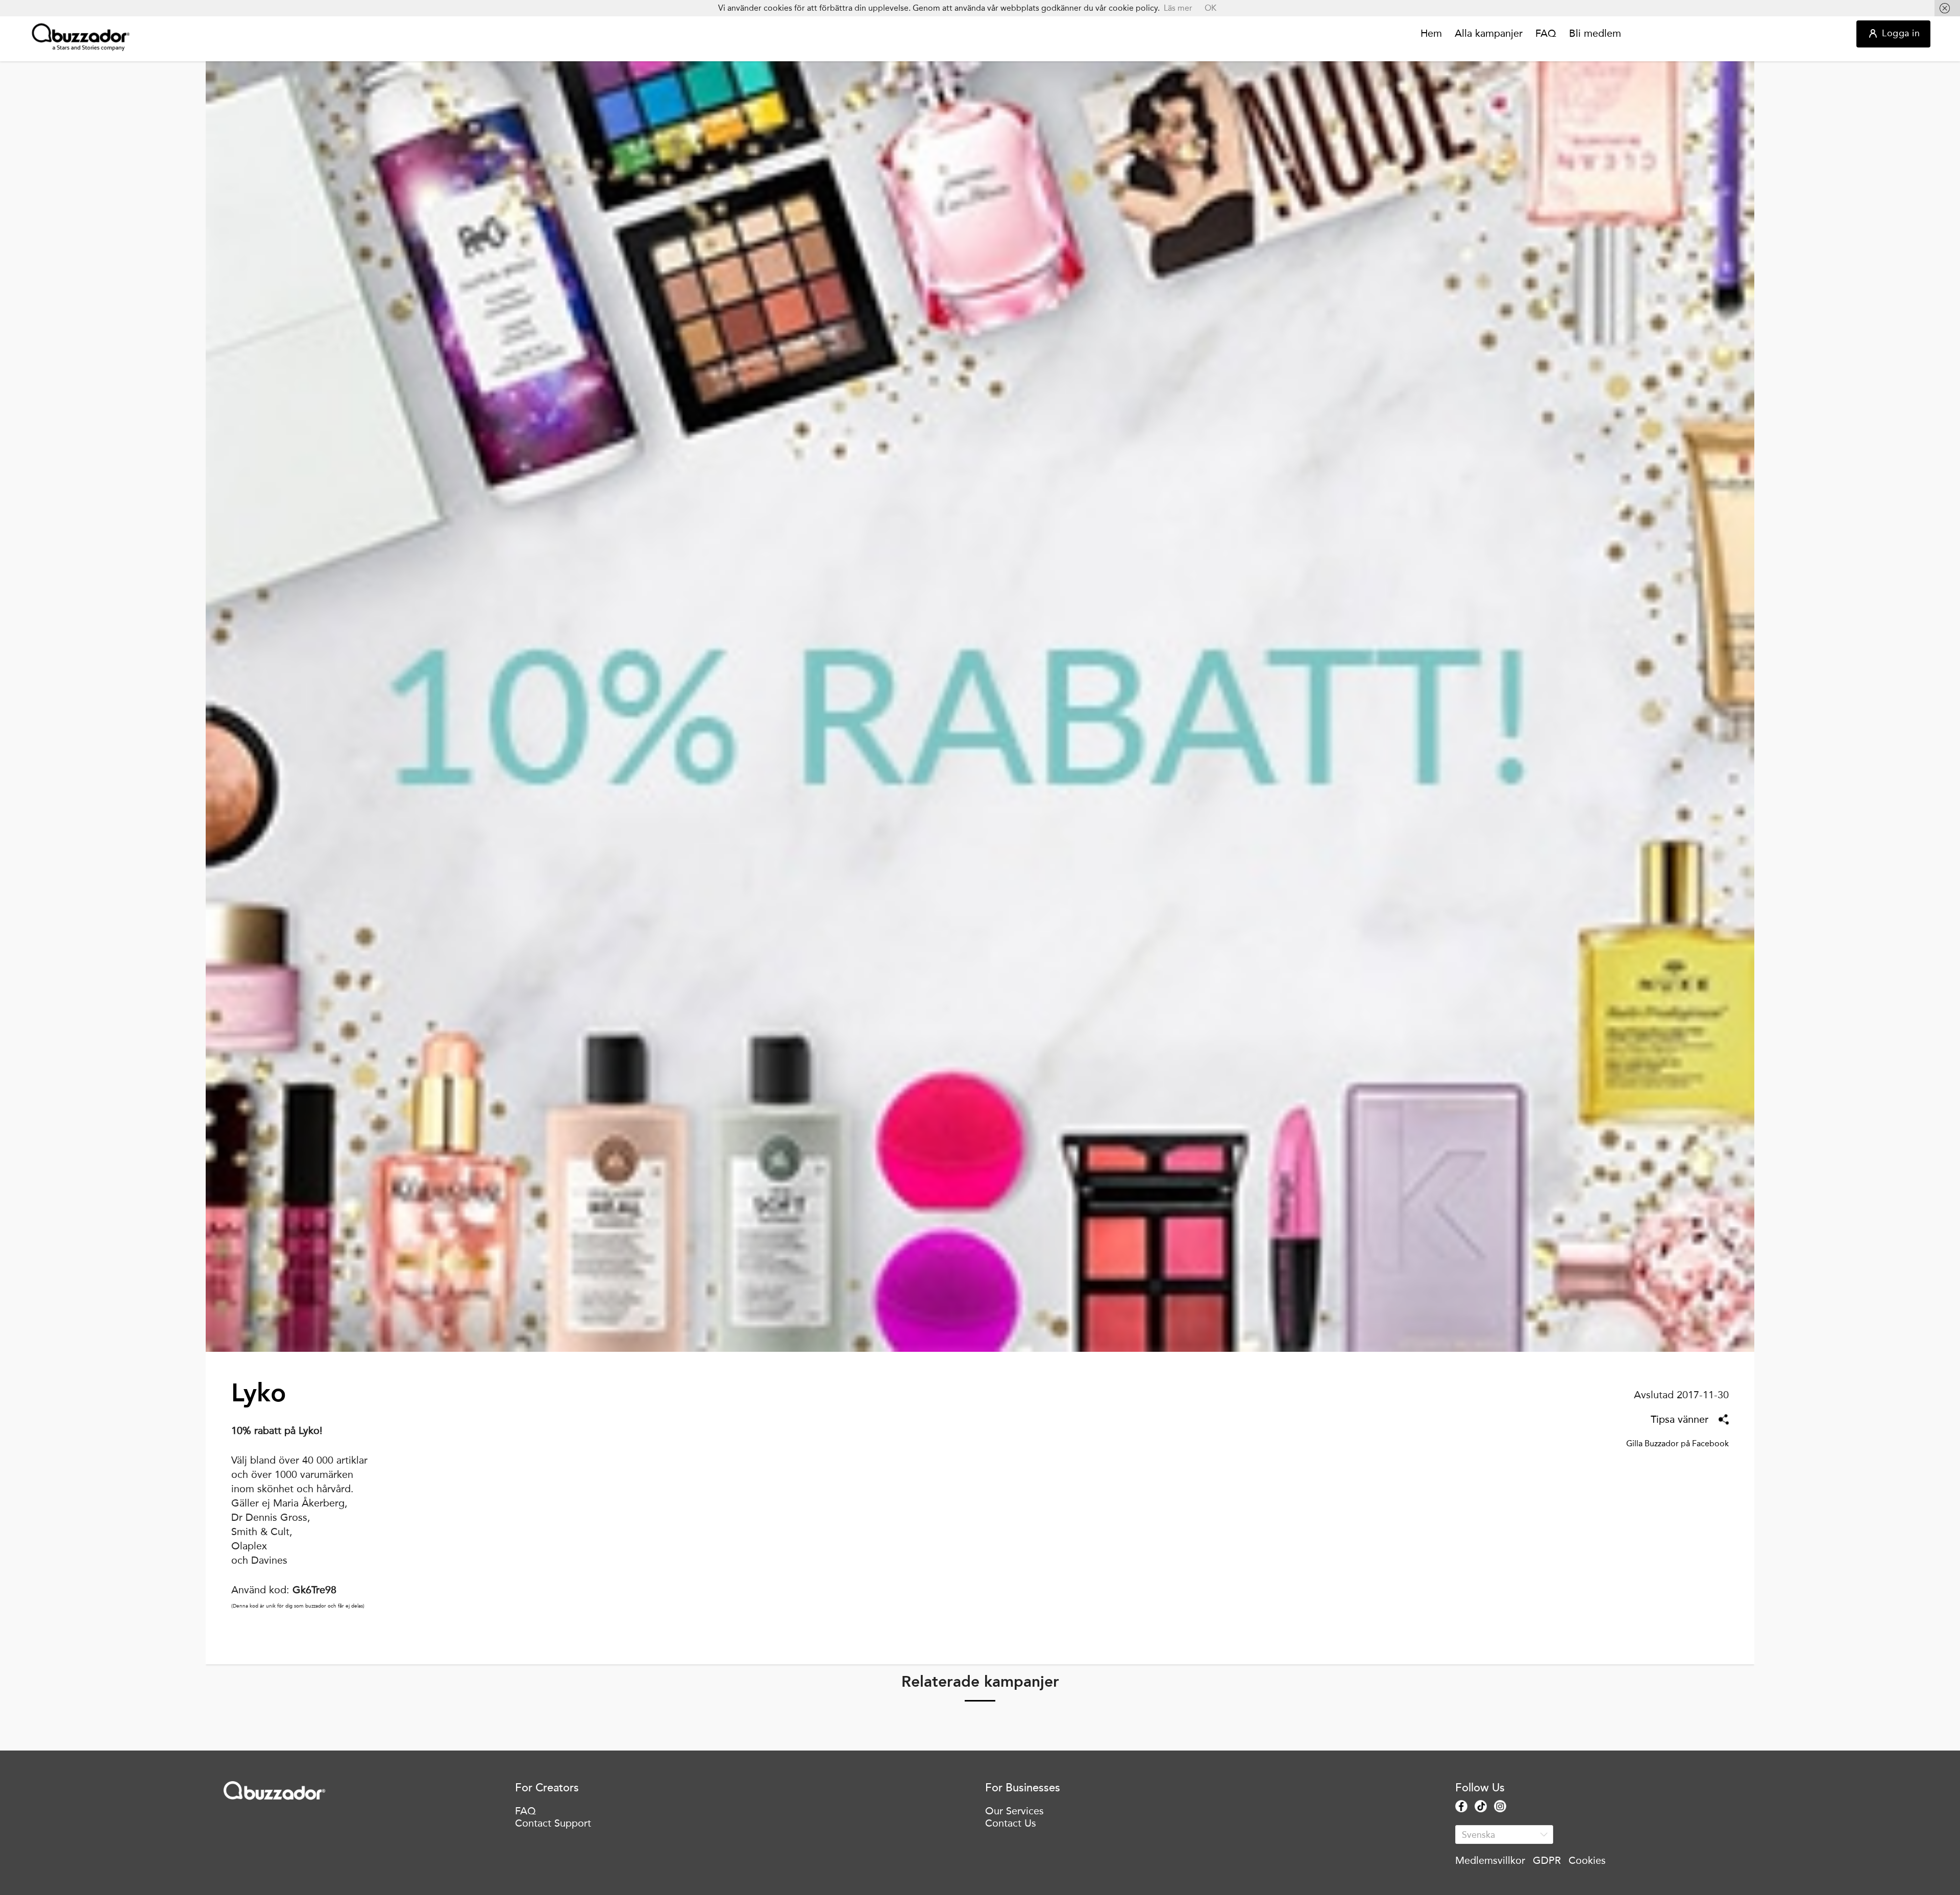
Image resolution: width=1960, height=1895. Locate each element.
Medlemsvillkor (1490, 1860)
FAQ (1546, 34)
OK (1210, 8)
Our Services (1014, 1811)
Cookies (1587, 1860)
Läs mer (1178, 8)
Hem (1431, 34)
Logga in (1901, 33)
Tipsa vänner (1680, 1419)
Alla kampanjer (1489, 34)
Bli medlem (1595, 34)
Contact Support (553, 1823)
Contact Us (1011, 1823)
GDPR (1547, 1860)
